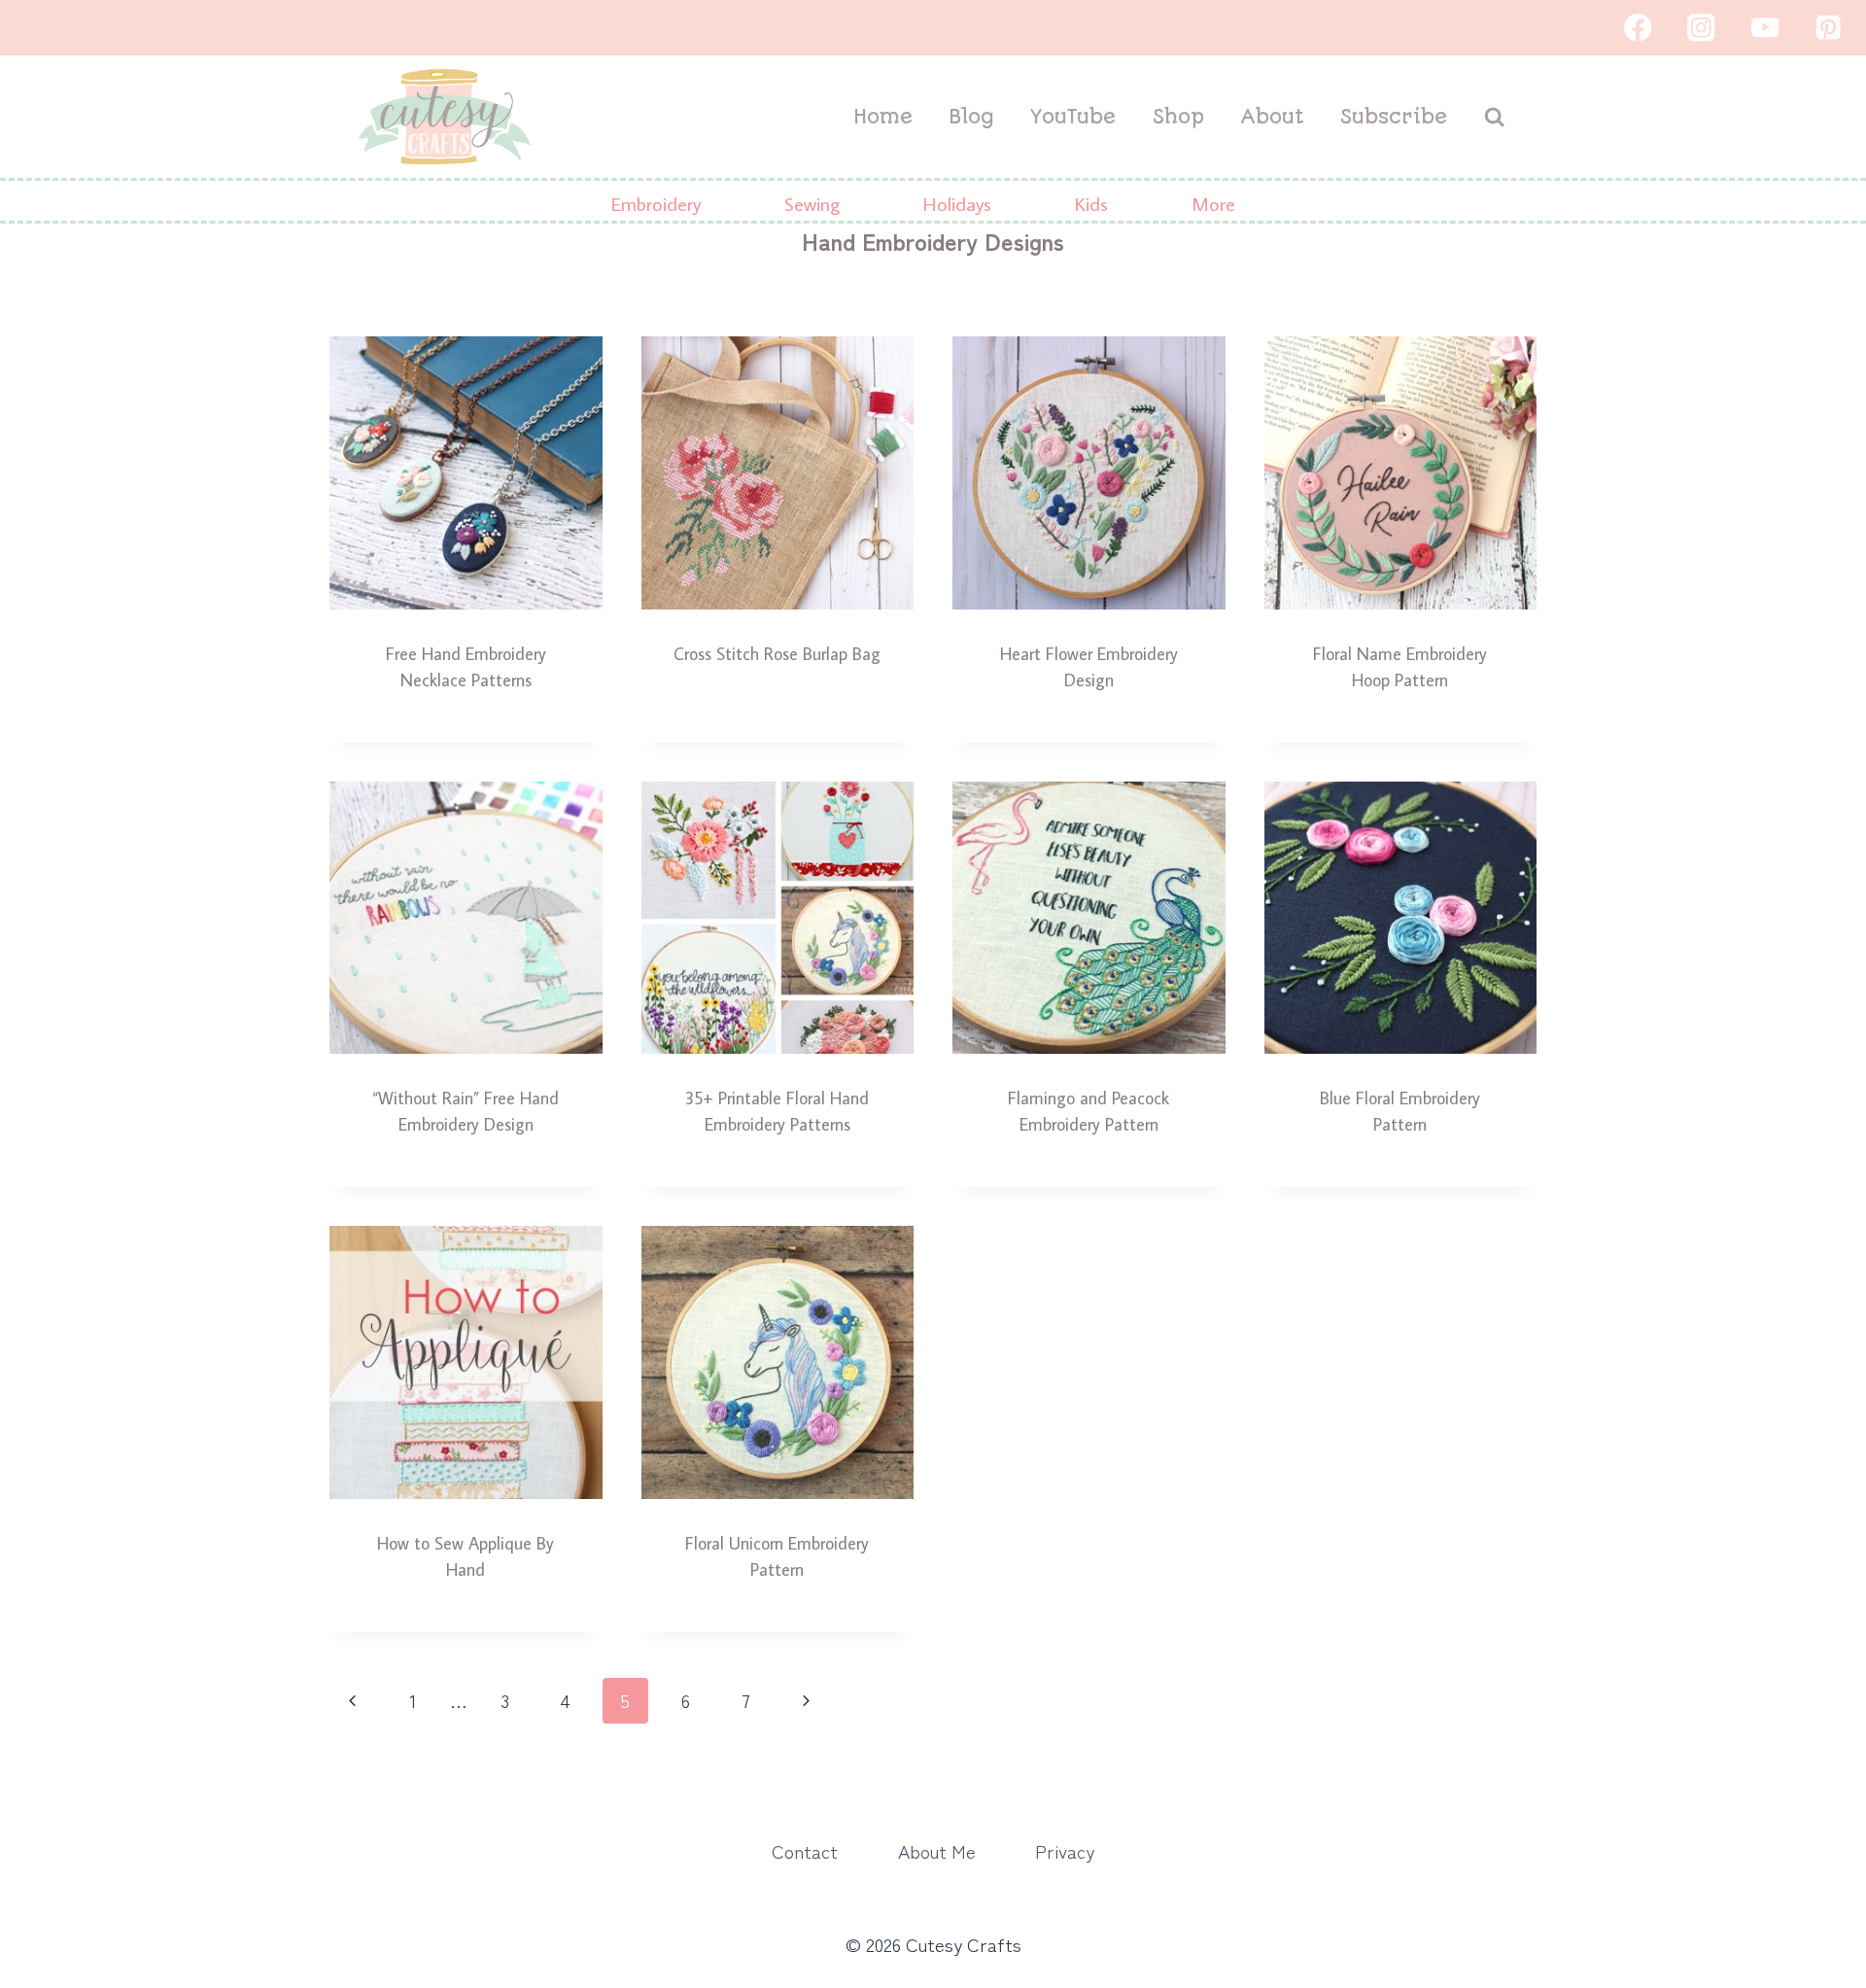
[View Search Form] (1494, 117)
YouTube (1073, 117)
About (1272, 117)
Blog (971, 117)
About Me (937, 1850)
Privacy (1065, 1850)
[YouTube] (1764, 28)
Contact (805, 1850)
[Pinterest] (1829, 28)
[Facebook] (1637, 28)
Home (883, 117)
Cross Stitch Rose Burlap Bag (777, 654)
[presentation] (466, 473)
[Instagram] (1701, 28)
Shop (1178, 117)
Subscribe (1394, 117)
